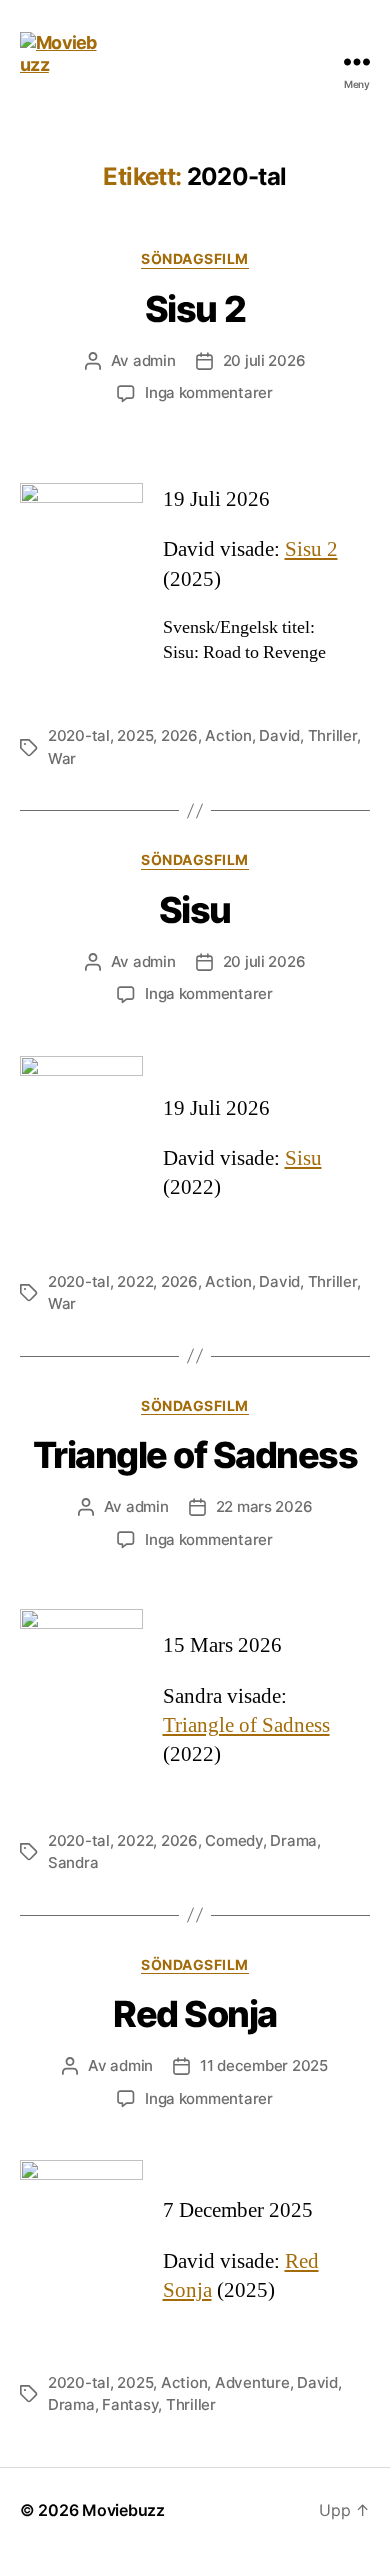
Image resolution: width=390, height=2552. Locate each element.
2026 (179, 735)
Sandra (73, 1862)
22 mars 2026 (264, 1506)
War (62, 758)
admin (154, 360)
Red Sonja (195, 2014)
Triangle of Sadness (195, 1455)
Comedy (233, 1840)
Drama (293, 1840)
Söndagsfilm (195, 258)
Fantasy (130, 2404)
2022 (135, 1281)
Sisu (195, 910)
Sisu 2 (195, 309)
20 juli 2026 (264, 360)
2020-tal (79, 735)
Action (228, 735)
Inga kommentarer (209, 392)
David (279, 735)
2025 (135, 735)
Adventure (252, 2382)
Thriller (332, 735)
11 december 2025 (264, 2065)
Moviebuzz (123, 2510)
